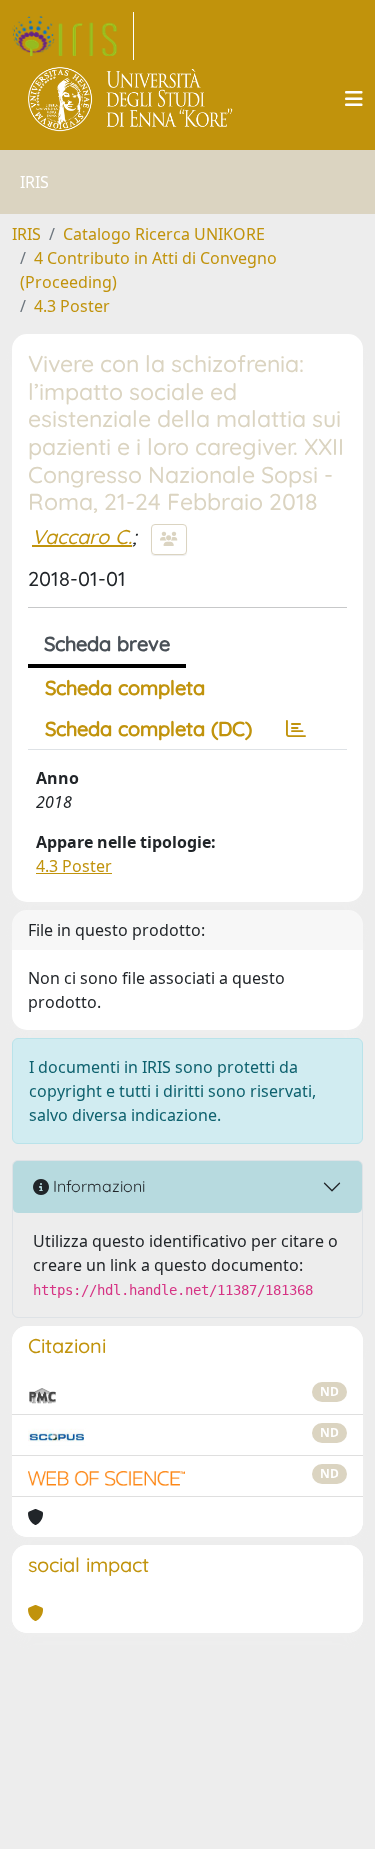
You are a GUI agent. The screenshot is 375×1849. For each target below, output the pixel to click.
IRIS (26, 234)
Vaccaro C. (82, 536)
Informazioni (97, 1186)
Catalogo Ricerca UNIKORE (164, 234)
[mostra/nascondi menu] (354, 99)
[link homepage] (73, 36)
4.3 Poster (72, 306)
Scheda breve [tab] (107, 643)
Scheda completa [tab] (125, 687)
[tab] (296, 729)
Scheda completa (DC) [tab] (148, 728)
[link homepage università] (131, 99)
